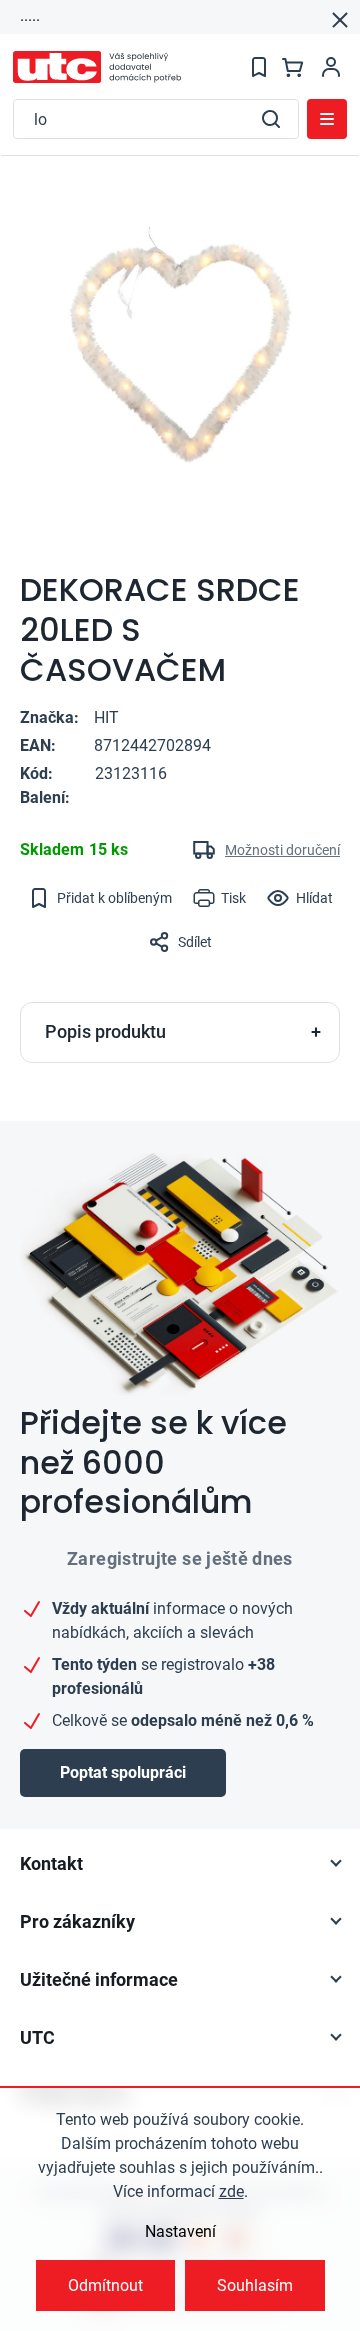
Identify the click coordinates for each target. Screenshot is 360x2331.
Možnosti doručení (282, 850)
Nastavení (180, 2231)
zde (231, 2191)
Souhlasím (255, 2285)
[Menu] (327, 119)
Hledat (271, 119)
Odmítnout (105, 2285)
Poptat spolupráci (123, 1772)
